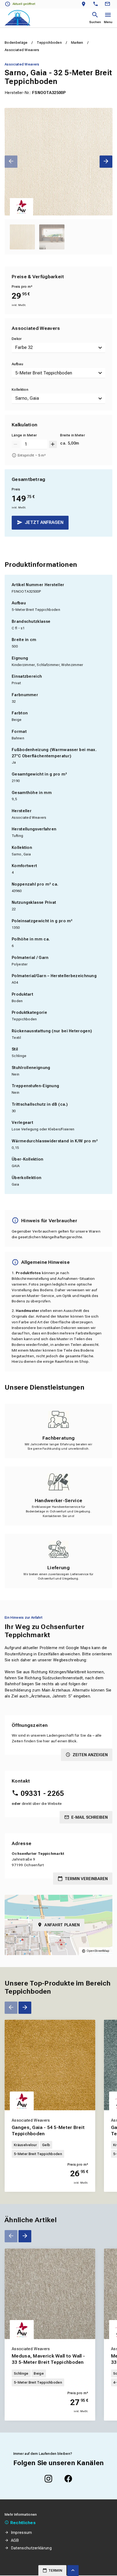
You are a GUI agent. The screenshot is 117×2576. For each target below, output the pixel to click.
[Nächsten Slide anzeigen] (106, 162)
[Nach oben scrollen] (73, 2571)
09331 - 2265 (42, 1793)
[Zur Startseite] (18, 18)
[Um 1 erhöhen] (53, 444)
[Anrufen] (97, 4)
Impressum (21, 2533)
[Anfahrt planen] (85, 4)
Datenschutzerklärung (31, 2548)
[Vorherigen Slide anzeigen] (11, 162)
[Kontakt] (108, 4)
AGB (15, 2540)
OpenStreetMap (98, 1951)
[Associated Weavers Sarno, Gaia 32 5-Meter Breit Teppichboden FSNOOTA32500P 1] (59, 162)
